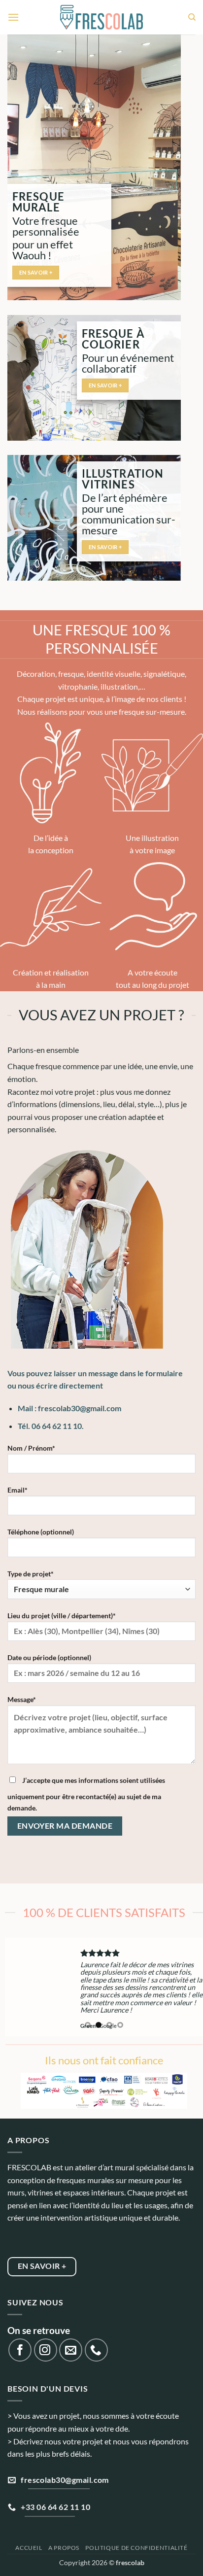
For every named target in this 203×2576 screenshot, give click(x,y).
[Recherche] (192, 17)
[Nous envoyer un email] (71, 2350)
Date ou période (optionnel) (49, 1657)
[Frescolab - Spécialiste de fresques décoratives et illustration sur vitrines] (102, 17)
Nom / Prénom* (31, 1448)
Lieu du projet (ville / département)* (62, 1616)
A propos (64, 2548)
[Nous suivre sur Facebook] (20, 2350)
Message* (22, 1699)
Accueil (29, 2548)
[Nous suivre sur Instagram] (46, 2350)
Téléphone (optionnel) (41, 1532)
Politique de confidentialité (136, 2548)
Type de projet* (31, 1574)
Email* (17, 1490)
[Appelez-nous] (96, 2350)
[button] (13, 17)
